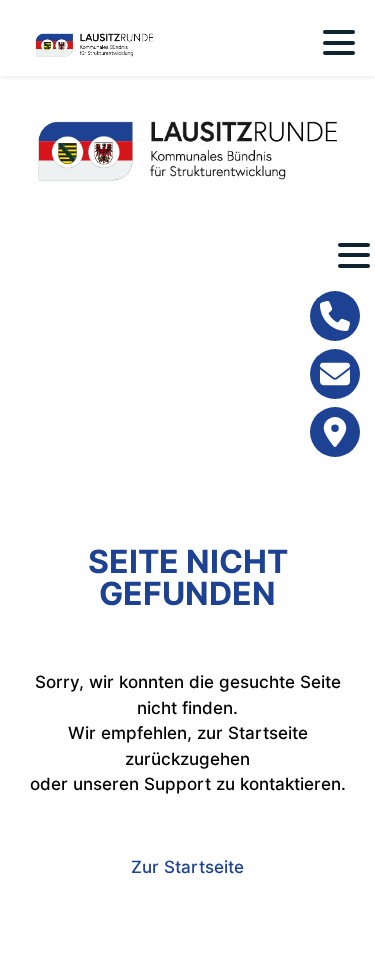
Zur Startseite (187, 867)
